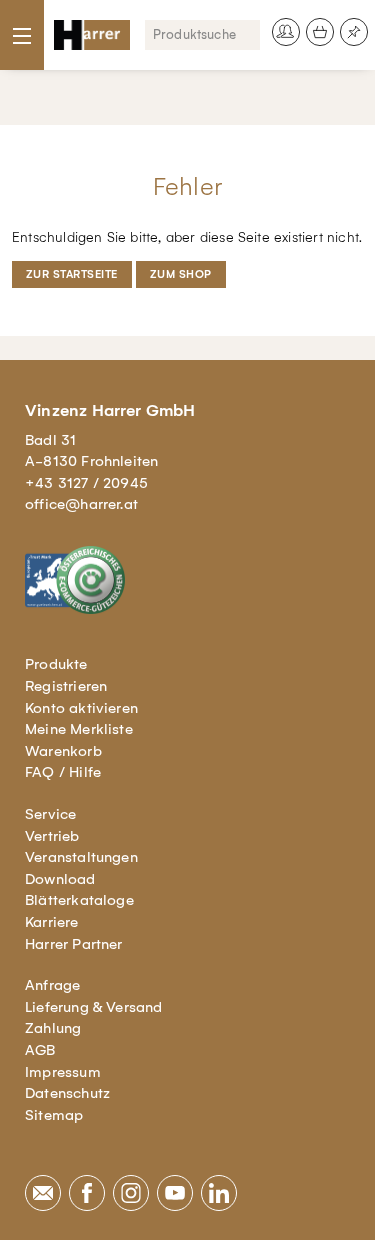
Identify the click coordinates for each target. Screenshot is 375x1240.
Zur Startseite (72, 274)
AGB (40, 1050)
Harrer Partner (74, 944)
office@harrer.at (81, 504)
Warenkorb (63, 751)
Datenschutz (67, 1093)
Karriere (52, 922)
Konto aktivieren (81, 708)
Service (50, 814)
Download (60, 879)
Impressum (63, 1072)
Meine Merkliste (79, 729)
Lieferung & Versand (94, 1007)
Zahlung (53, 1028)
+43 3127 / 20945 (86, 483)
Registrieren (66, 686)
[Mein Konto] (286, 32)
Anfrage (52, 985)
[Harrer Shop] (92, 35)
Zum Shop (181, 274)
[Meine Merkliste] (354, 32)
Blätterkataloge (79, 900)
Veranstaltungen (81, 857)
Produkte (56, 664)
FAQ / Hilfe (63, 772)
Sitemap (54, 1115)
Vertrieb (52, 836)
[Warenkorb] (320, 32)
